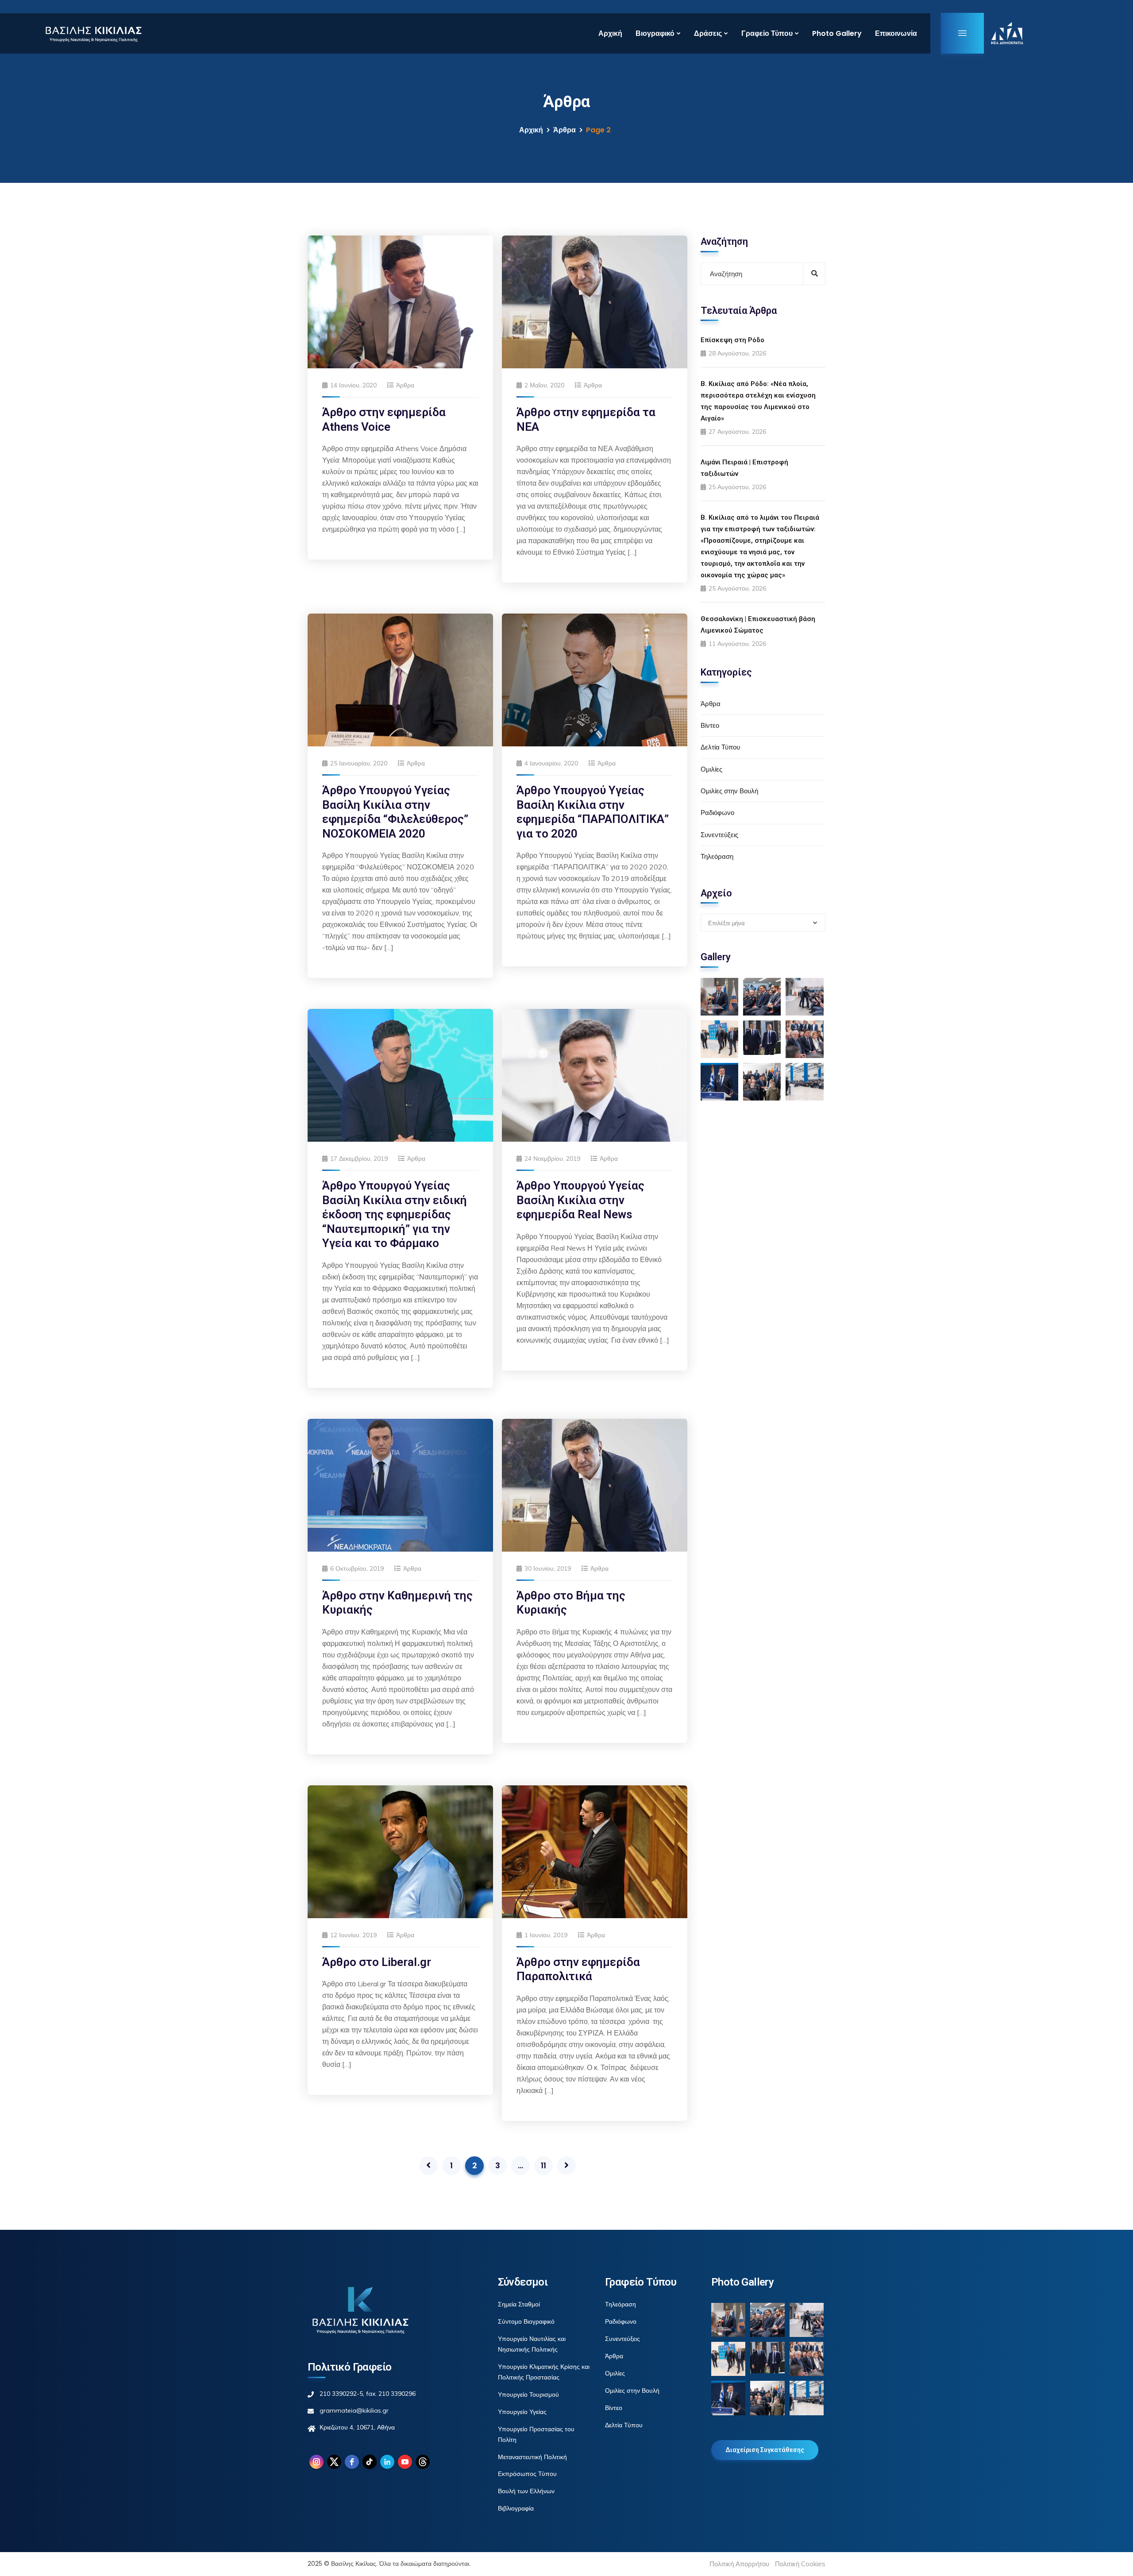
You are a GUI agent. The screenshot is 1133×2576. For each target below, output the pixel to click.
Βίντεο (710, 725)
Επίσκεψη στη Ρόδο (732, 340)
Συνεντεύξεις (719, 835)
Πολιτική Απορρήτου (739, 2564)
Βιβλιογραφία (516, 2508)
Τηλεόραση (717, 856)
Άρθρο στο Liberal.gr (377, 1962)
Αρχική (610, 33)
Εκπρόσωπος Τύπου (527, 2474)
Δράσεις (708, 33)
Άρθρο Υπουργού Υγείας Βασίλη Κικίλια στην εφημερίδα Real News (580, 1200)
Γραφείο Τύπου (767, 33)
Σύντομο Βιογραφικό (526, 2321)
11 (543, 2165)
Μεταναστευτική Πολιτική (532, 2457)
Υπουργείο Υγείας (522, 2412)
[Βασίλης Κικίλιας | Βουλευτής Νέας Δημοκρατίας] (93, 33)
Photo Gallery (837, 33)
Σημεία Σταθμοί (519, 2304)
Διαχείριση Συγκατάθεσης (765, 2450)
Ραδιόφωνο (717, 813)
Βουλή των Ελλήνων (526, 2491)
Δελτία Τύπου (720, 747)
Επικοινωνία (896, 33)
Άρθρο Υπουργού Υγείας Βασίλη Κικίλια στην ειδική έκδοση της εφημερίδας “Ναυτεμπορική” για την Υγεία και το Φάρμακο (395, 1214)
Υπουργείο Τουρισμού (528, 2394)
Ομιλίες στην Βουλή (729, 791)
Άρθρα (565, 130)
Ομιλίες (711, 769)
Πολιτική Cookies (800, 2564)
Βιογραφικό (655, 33)
